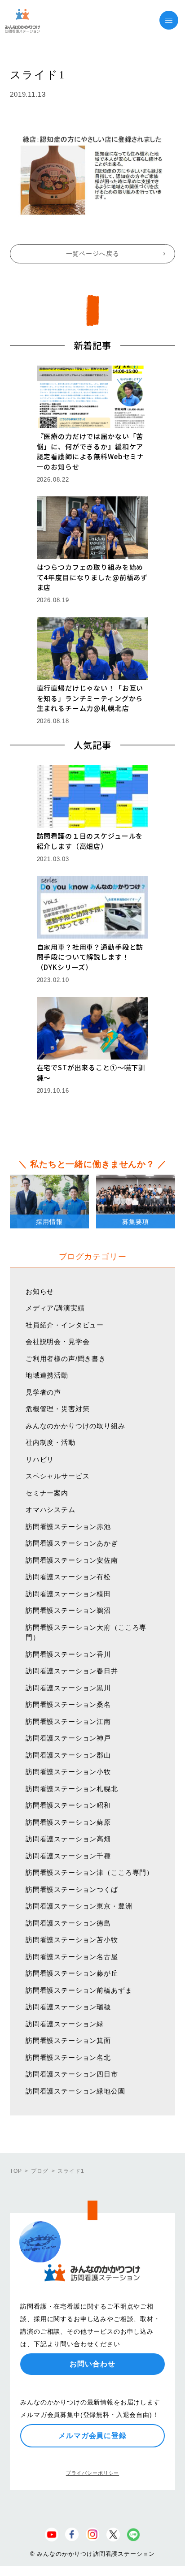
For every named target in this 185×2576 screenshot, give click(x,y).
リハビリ (40, 1459)
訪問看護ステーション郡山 (68, 1755)
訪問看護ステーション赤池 (68, 1527)
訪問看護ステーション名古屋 (72, 1957)
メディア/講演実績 (55, 1308)
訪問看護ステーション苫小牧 (72, 1940)
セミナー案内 (47, 1493)
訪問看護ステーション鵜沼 (68, 1610)
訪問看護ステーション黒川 (68, 1688)
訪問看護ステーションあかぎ (72, 1543)
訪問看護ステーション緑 (65, 2024)
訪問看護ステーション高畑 (68, 1839)
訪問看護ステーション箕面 (68, 2040)
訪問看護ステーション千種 (68, 1856)
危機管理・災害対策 (58, 1409)
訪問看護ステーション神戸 (68, 1738)
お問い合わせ (92, 2364)
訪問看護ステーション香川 (68, 1654)
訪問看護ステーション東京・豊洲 (79, 1906)
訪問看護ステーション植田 (68, 1594)
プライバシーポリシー (92, 2473)
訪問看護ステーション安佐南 (72, 1560)
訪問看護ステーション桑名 (68, 1704)
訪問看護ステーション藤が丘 (72, 1973)
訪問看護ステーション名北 (68, 2057)
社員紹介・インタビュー (65, 1325)
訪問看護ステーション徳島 (68, 1923)
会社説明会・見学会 (58, 1342)
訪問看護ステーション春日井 (72, 1671)
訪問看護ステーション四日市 (72, 2074)
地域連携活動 (47, 1375)
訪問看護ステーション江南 (68, 1721)
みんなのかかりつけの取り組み (75, 1426)
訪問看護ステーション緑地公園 (75, 2091)
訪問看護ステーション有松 (68, 1577)
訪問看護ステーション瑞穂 (68, 2007)
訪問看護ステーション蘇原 (68, 1822)
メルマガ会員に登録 (92, 2436)
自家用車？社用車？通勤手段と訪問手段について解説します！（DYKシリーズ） (90, 957)
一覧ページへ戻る (93, 254)
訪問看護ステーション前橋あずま (79, 1990)
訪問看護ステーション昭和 (68, 1805)
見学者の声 (43, 1392)
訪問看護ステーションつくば (72, 1889)
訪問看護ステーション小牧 (68, 1772)
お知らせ (40, 1291)
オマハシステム (51, 1510)
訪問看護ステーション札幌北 (72, 1789)
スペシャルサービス (58, 1476)
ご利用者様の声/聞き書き (66, 1359)
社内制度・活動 (51, 1442)
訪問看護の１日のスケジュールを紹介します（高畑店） (90, 841)
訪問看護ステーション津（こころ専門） (90, 1872)
